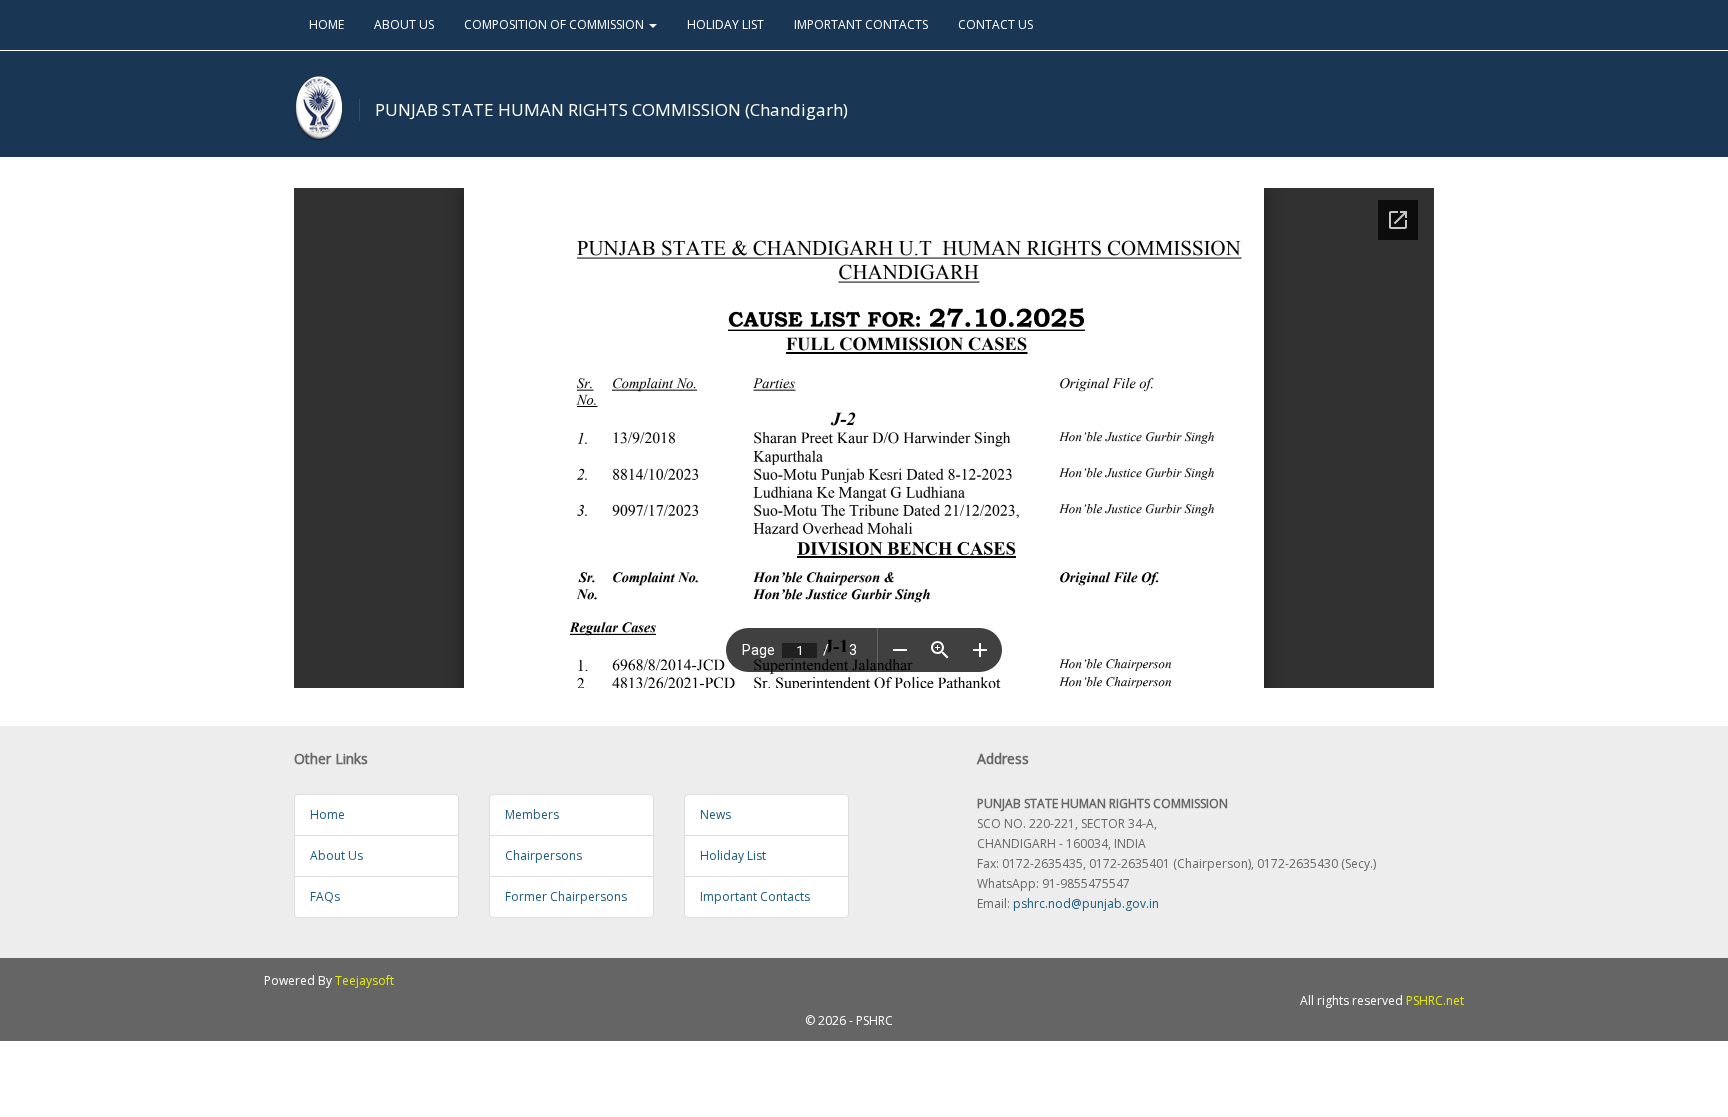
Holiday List (733, 855)
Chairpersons (543, 855)
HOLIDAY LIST (725, 24)
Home (327, 814)
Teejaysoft (364, 980)
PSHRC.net (1435, 1000)
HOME (326, 24)
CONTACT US (995, 24)
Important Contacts (755, 896)
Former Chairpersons (566, 896)
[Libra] (319, 108)
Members (532, 814)
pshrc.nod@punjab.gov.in (1086, 903)
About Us (336, 855)
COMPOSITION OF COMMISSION (555, 24)
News (715, 814)
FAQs (325, 896)
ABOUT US (404, 24)
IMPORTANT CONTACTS (861, 24)
